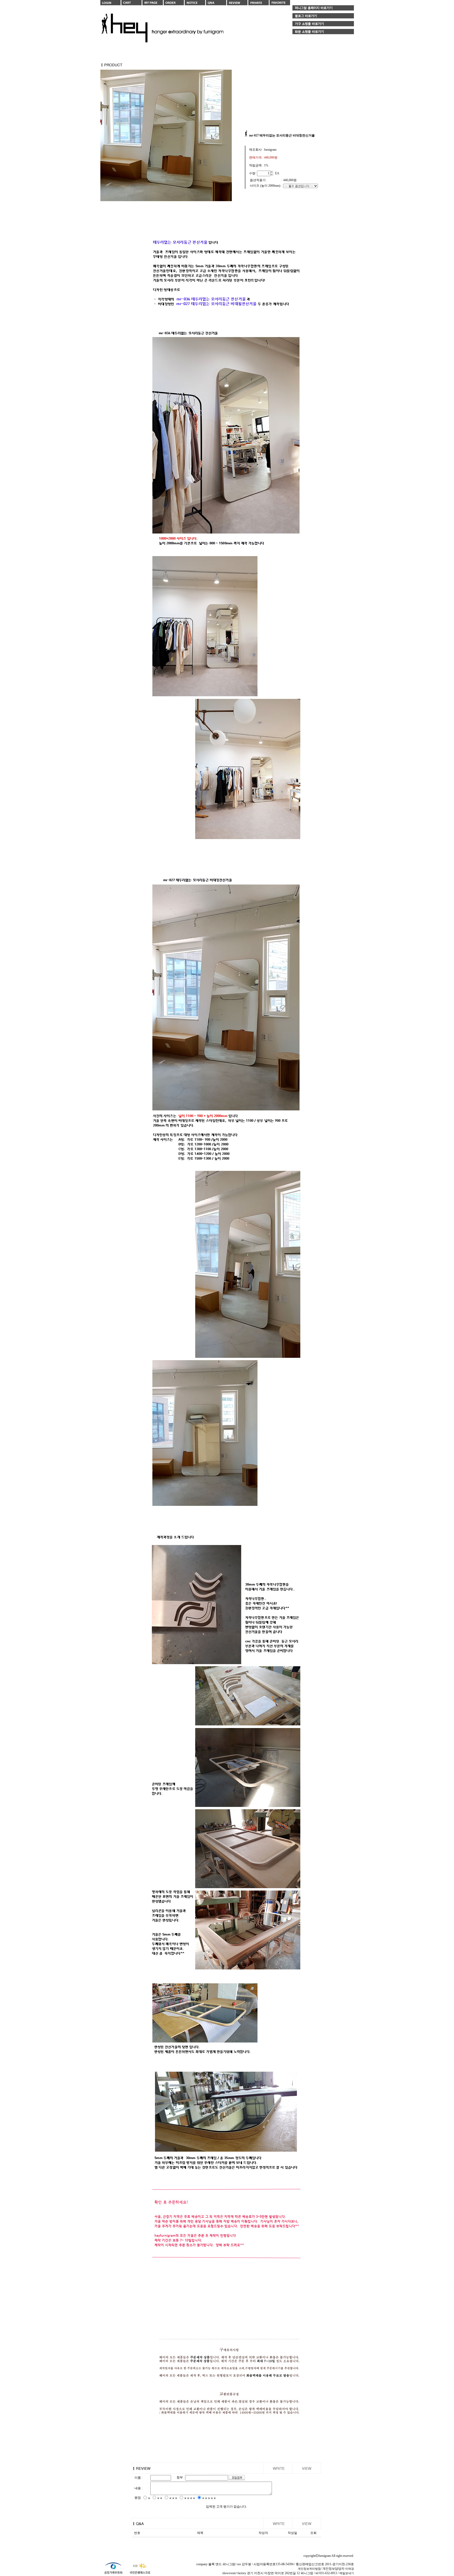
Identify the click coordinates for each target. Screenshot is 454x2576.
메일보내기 (347, 2573)
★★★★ (190, 2498)
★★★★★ (209, 2498)
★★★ (173, 2498)
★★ (160, 2498)
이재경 (350, 2569)
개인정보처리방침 (309, 2569)
